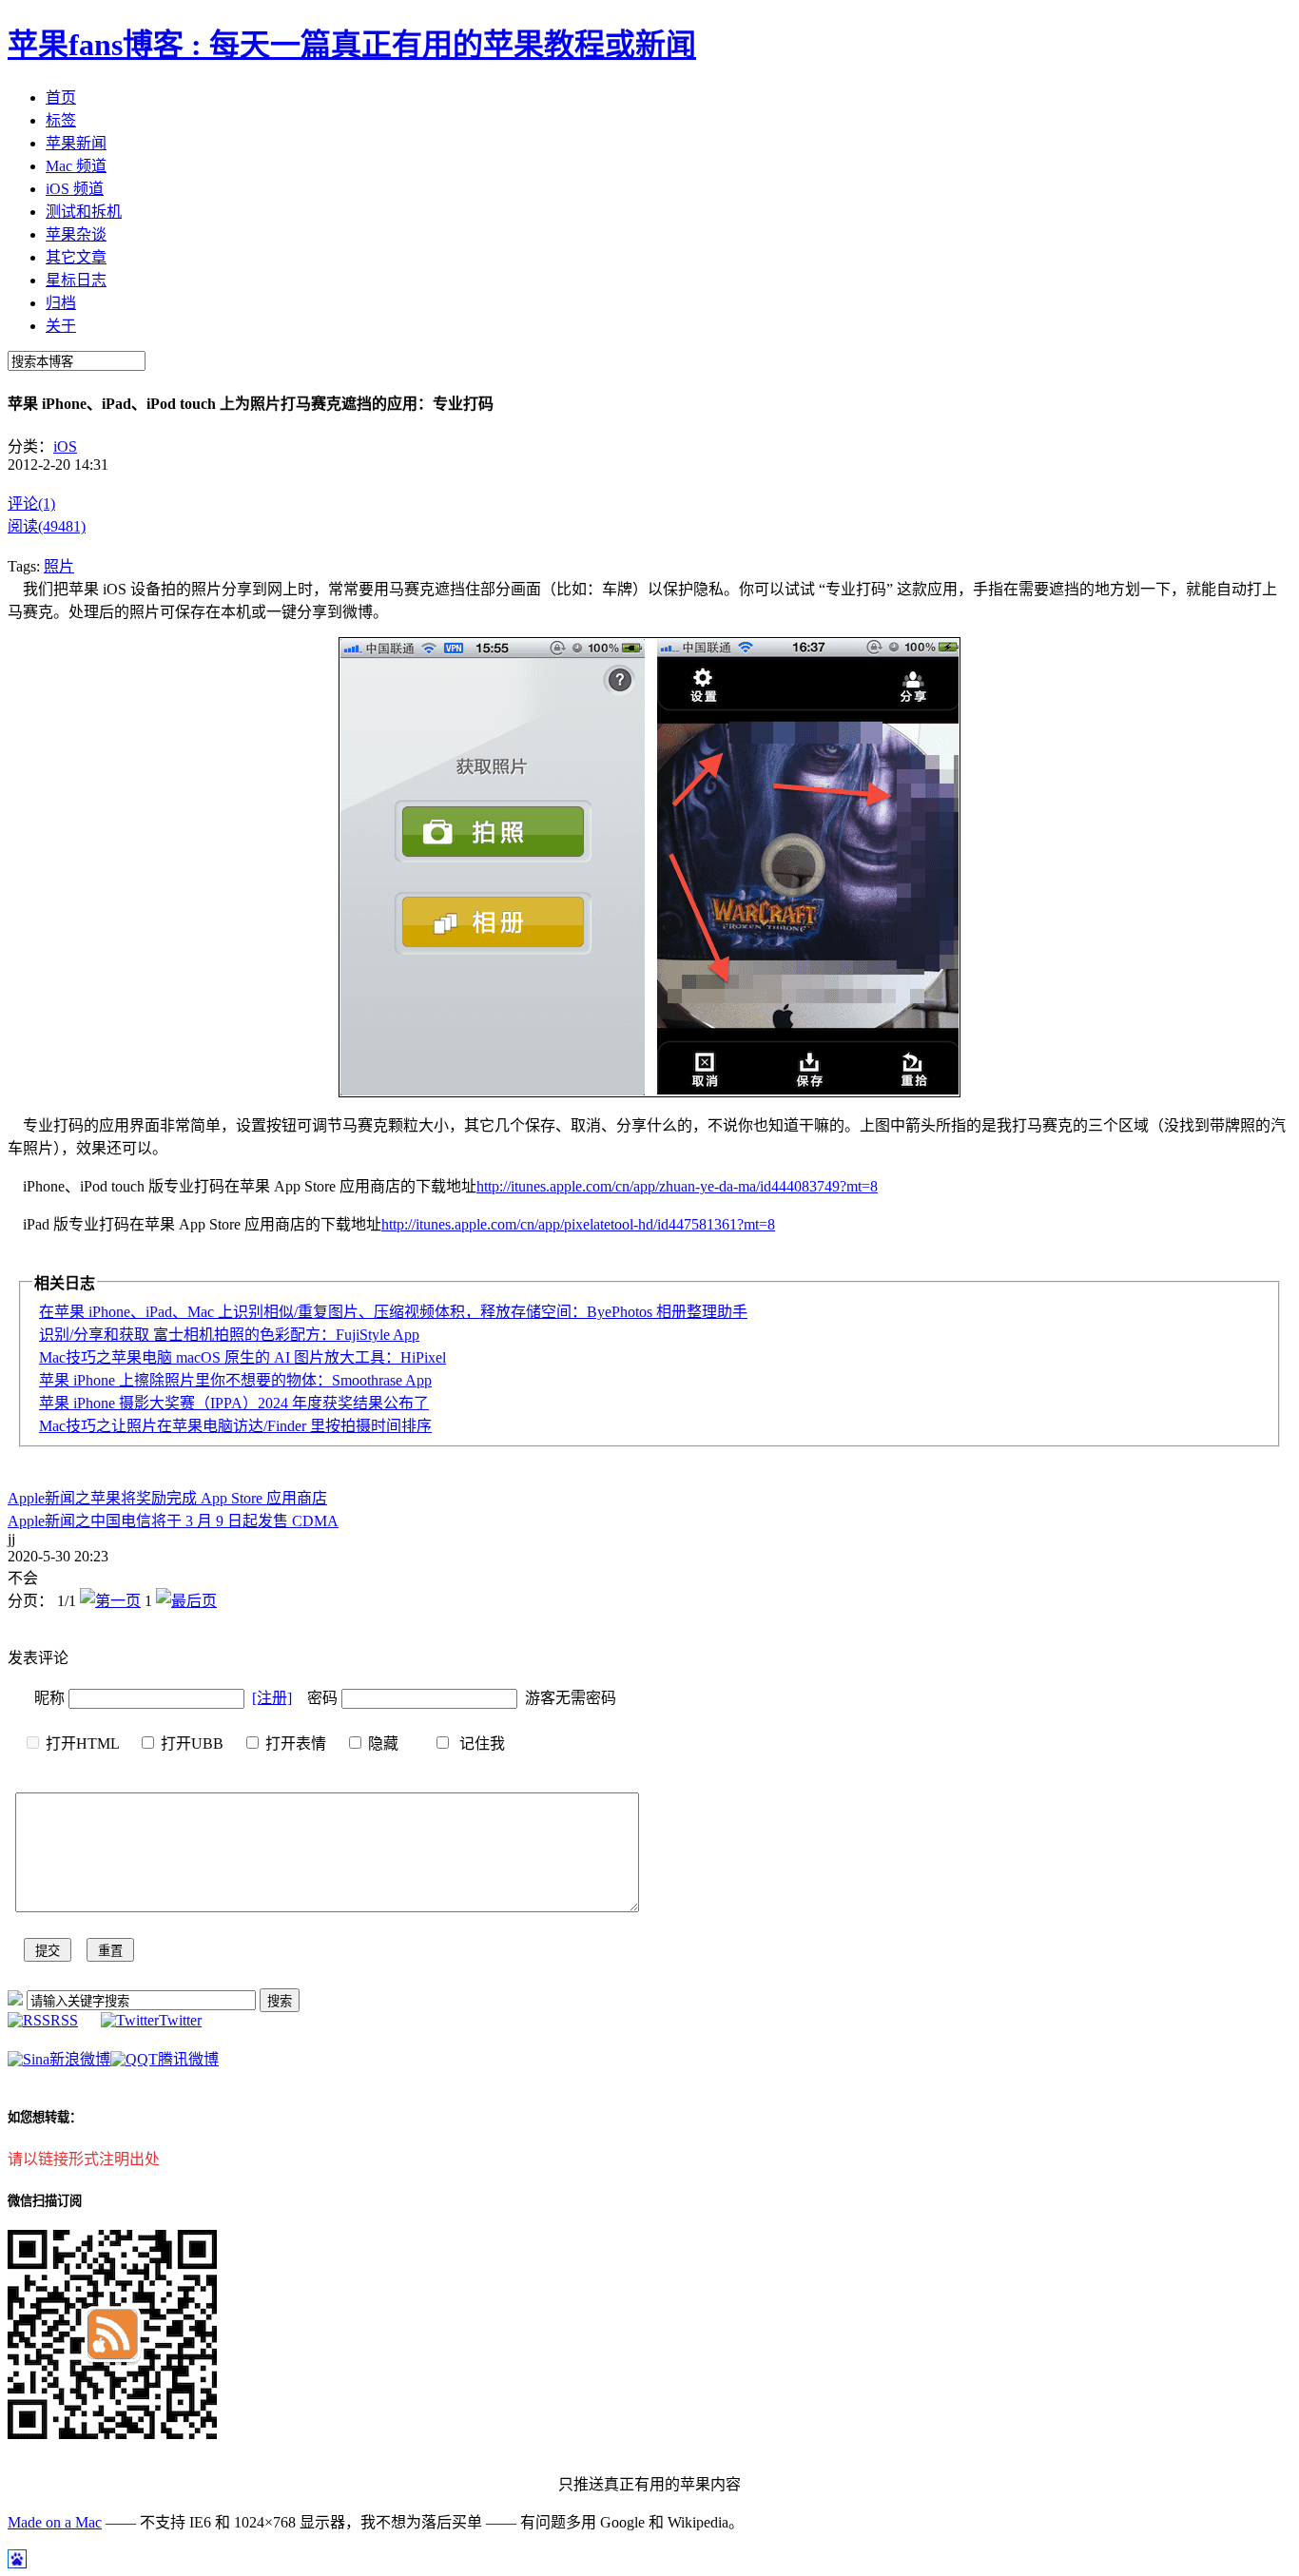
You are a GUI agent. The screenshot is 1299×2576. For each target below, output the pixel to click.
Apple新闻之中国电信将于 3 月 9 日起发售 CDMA (173, 1521)
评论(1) (31, 504)
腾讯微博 (188, 2059)
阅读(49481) (47, 526)
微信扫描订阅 (45, 2201)
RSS (64, 2020)
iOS (65, 446)
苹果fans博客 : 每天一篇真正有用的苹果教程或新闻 (352, 45)
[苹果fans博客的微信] (112, 2434)
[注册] (272, 1698)
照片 (59, 566)
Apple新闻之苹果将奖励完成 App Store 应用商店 (167, 1498)
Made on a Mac (55, 2522)
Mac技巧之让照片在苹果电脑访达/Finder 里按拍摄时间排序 (235, 1426)
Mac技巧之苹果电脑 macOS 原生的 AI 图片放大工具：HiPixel (242, 1357)
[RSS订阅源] (15, 2000)
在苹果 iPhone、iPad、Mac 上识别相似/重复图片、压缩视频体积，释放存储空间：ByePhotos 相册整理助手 (393, 1312)
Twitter (180, 2020)
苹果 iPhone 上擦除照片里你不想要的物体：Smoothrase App (235, 1380)
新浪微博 (80, 2059)
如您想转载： (45, 2117)
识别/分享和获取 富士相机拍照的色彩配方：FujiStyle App (229, 1335)
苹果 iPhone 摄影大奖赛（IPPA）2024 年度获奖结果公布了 (234, 1403)
